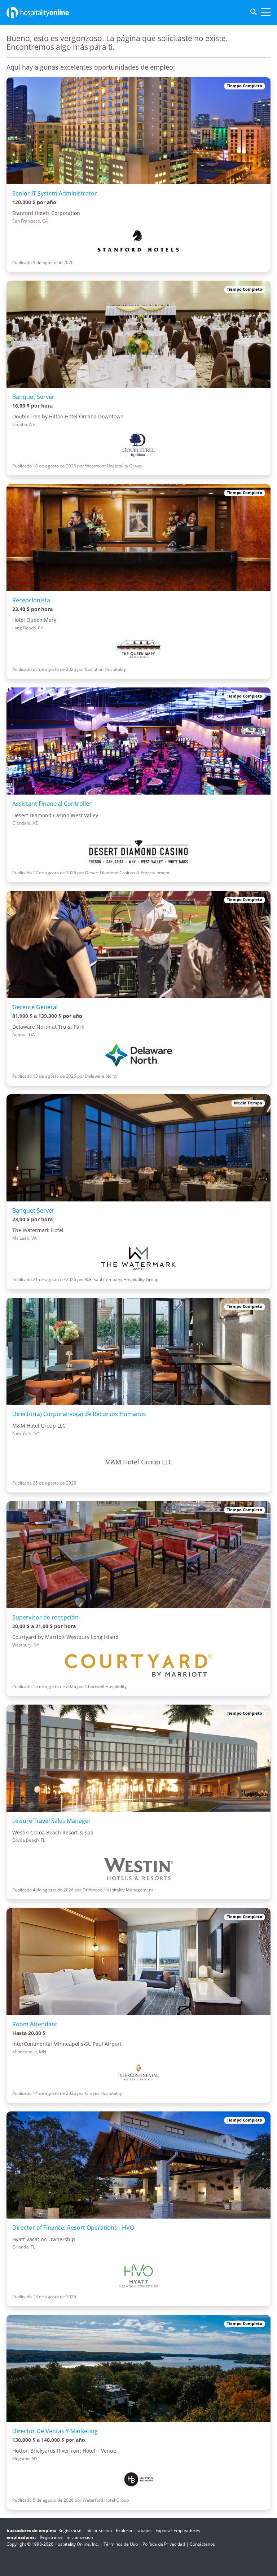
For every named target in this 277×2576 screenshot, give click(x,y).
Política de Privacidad (164, 2544)
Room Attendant (35, 2024)
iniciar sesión (99, 2530)
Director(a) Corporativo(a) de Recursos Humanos (79, 1414)
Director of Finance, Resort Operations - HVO (73, 2228)
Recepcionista (31, 600)
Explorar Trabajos (134, 2530)
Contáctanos (202, 2544)
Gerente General (35, 1007)
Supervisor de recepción (45, 1617)
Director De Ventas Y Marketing (55, 2431)
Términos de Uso (121, 2544)
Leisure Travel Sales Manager (52, 1821)
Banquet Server (33, 397)
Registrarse (70, 2530)
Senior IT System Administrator (55, 193)
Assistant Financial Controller (52, 804)
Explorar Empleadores (178, 2530)
